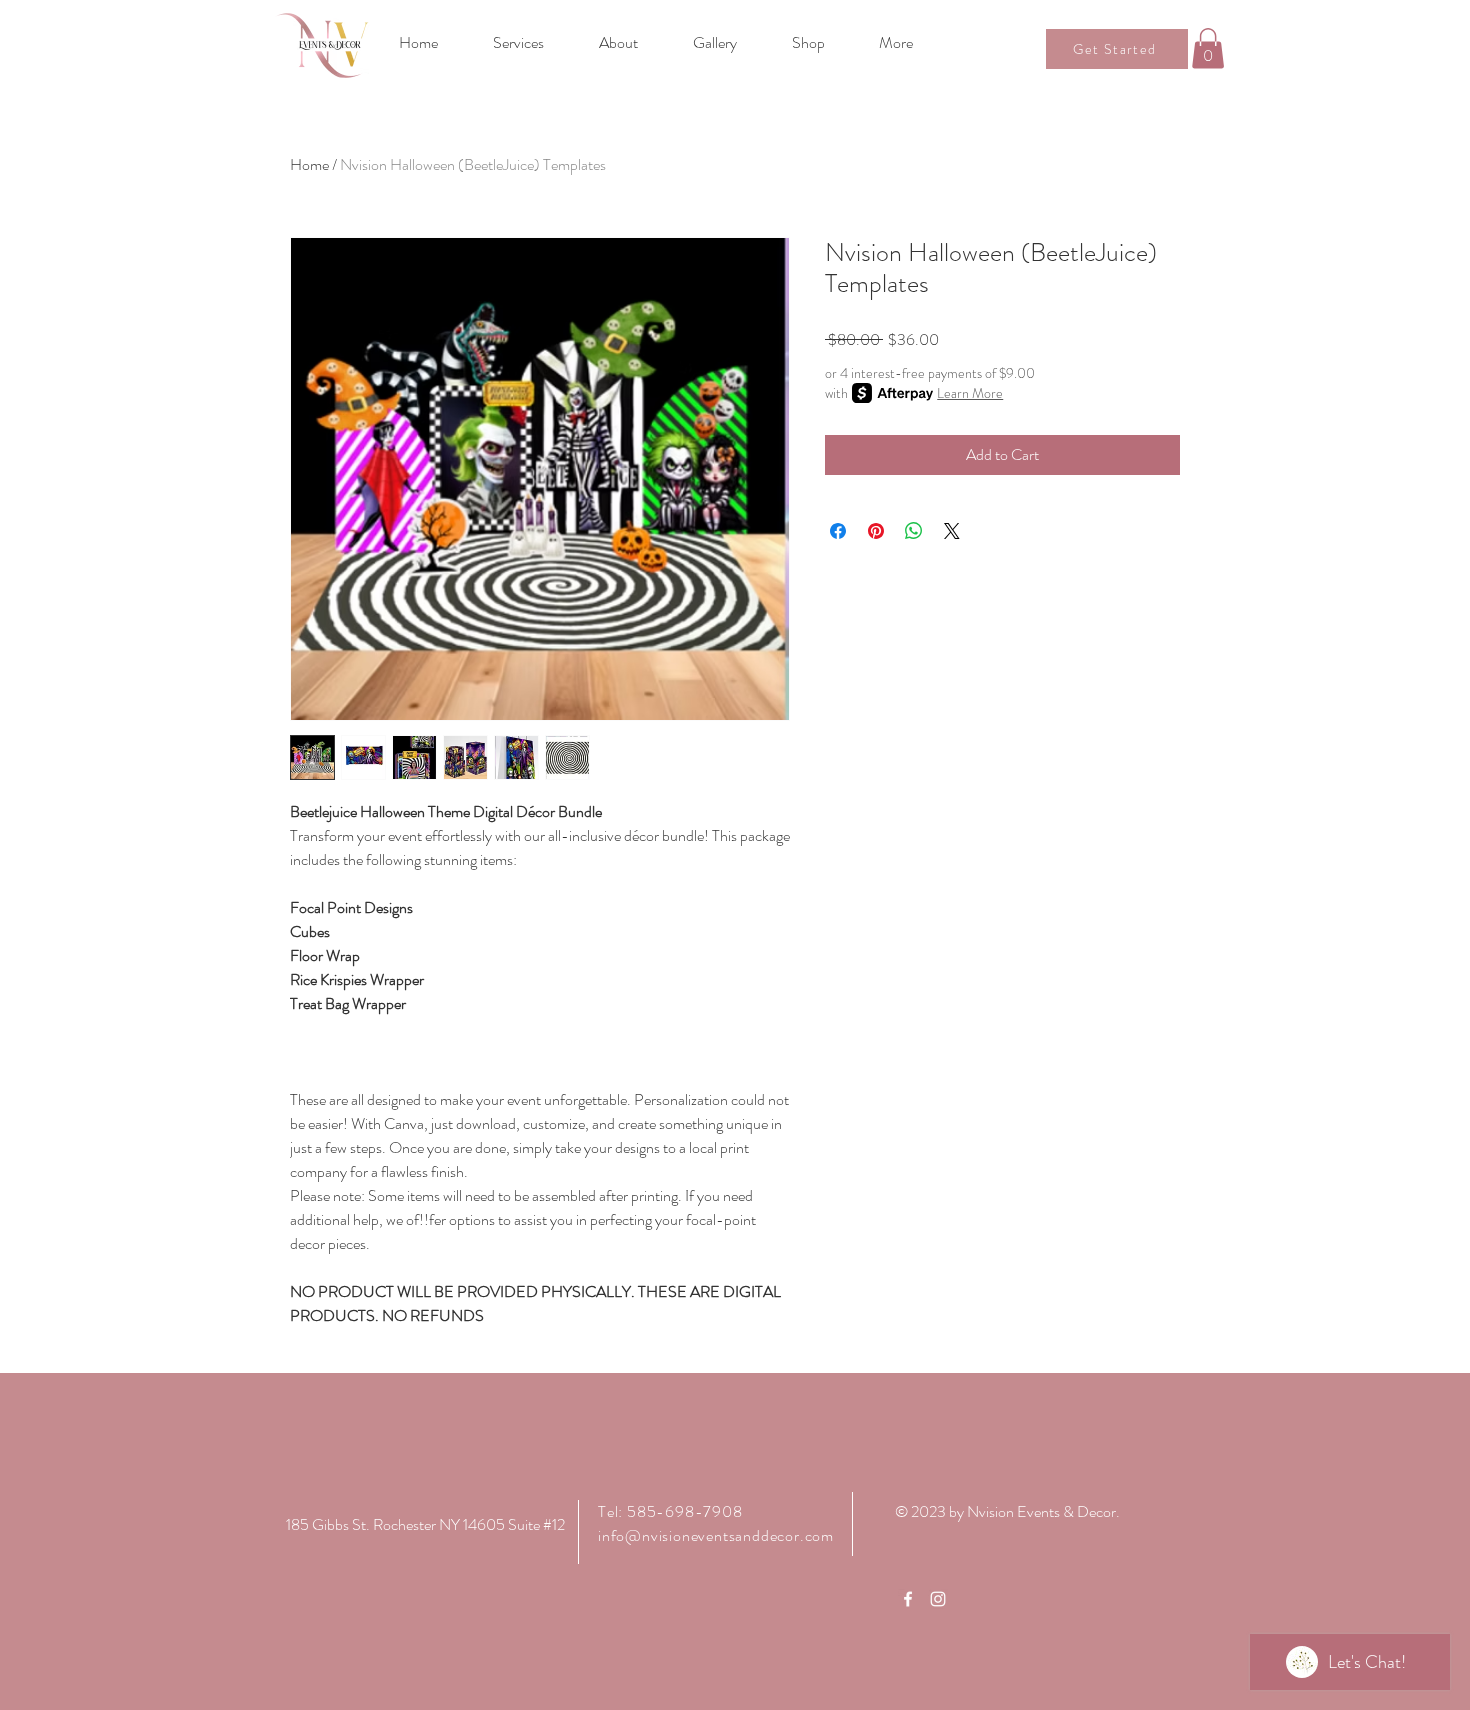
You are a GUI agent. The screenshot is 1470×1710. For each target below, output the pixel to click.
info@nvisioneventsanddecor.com (716, 1535)
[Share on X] (952, 531)
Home (309, 164)
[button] (1208, 48)
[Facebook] (908, 1599)
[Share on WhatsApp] (914, 531)
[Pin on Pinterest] (876, 531)
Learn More (970, 393)
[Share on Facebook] (838, 531)
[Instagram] (938, 1599)
